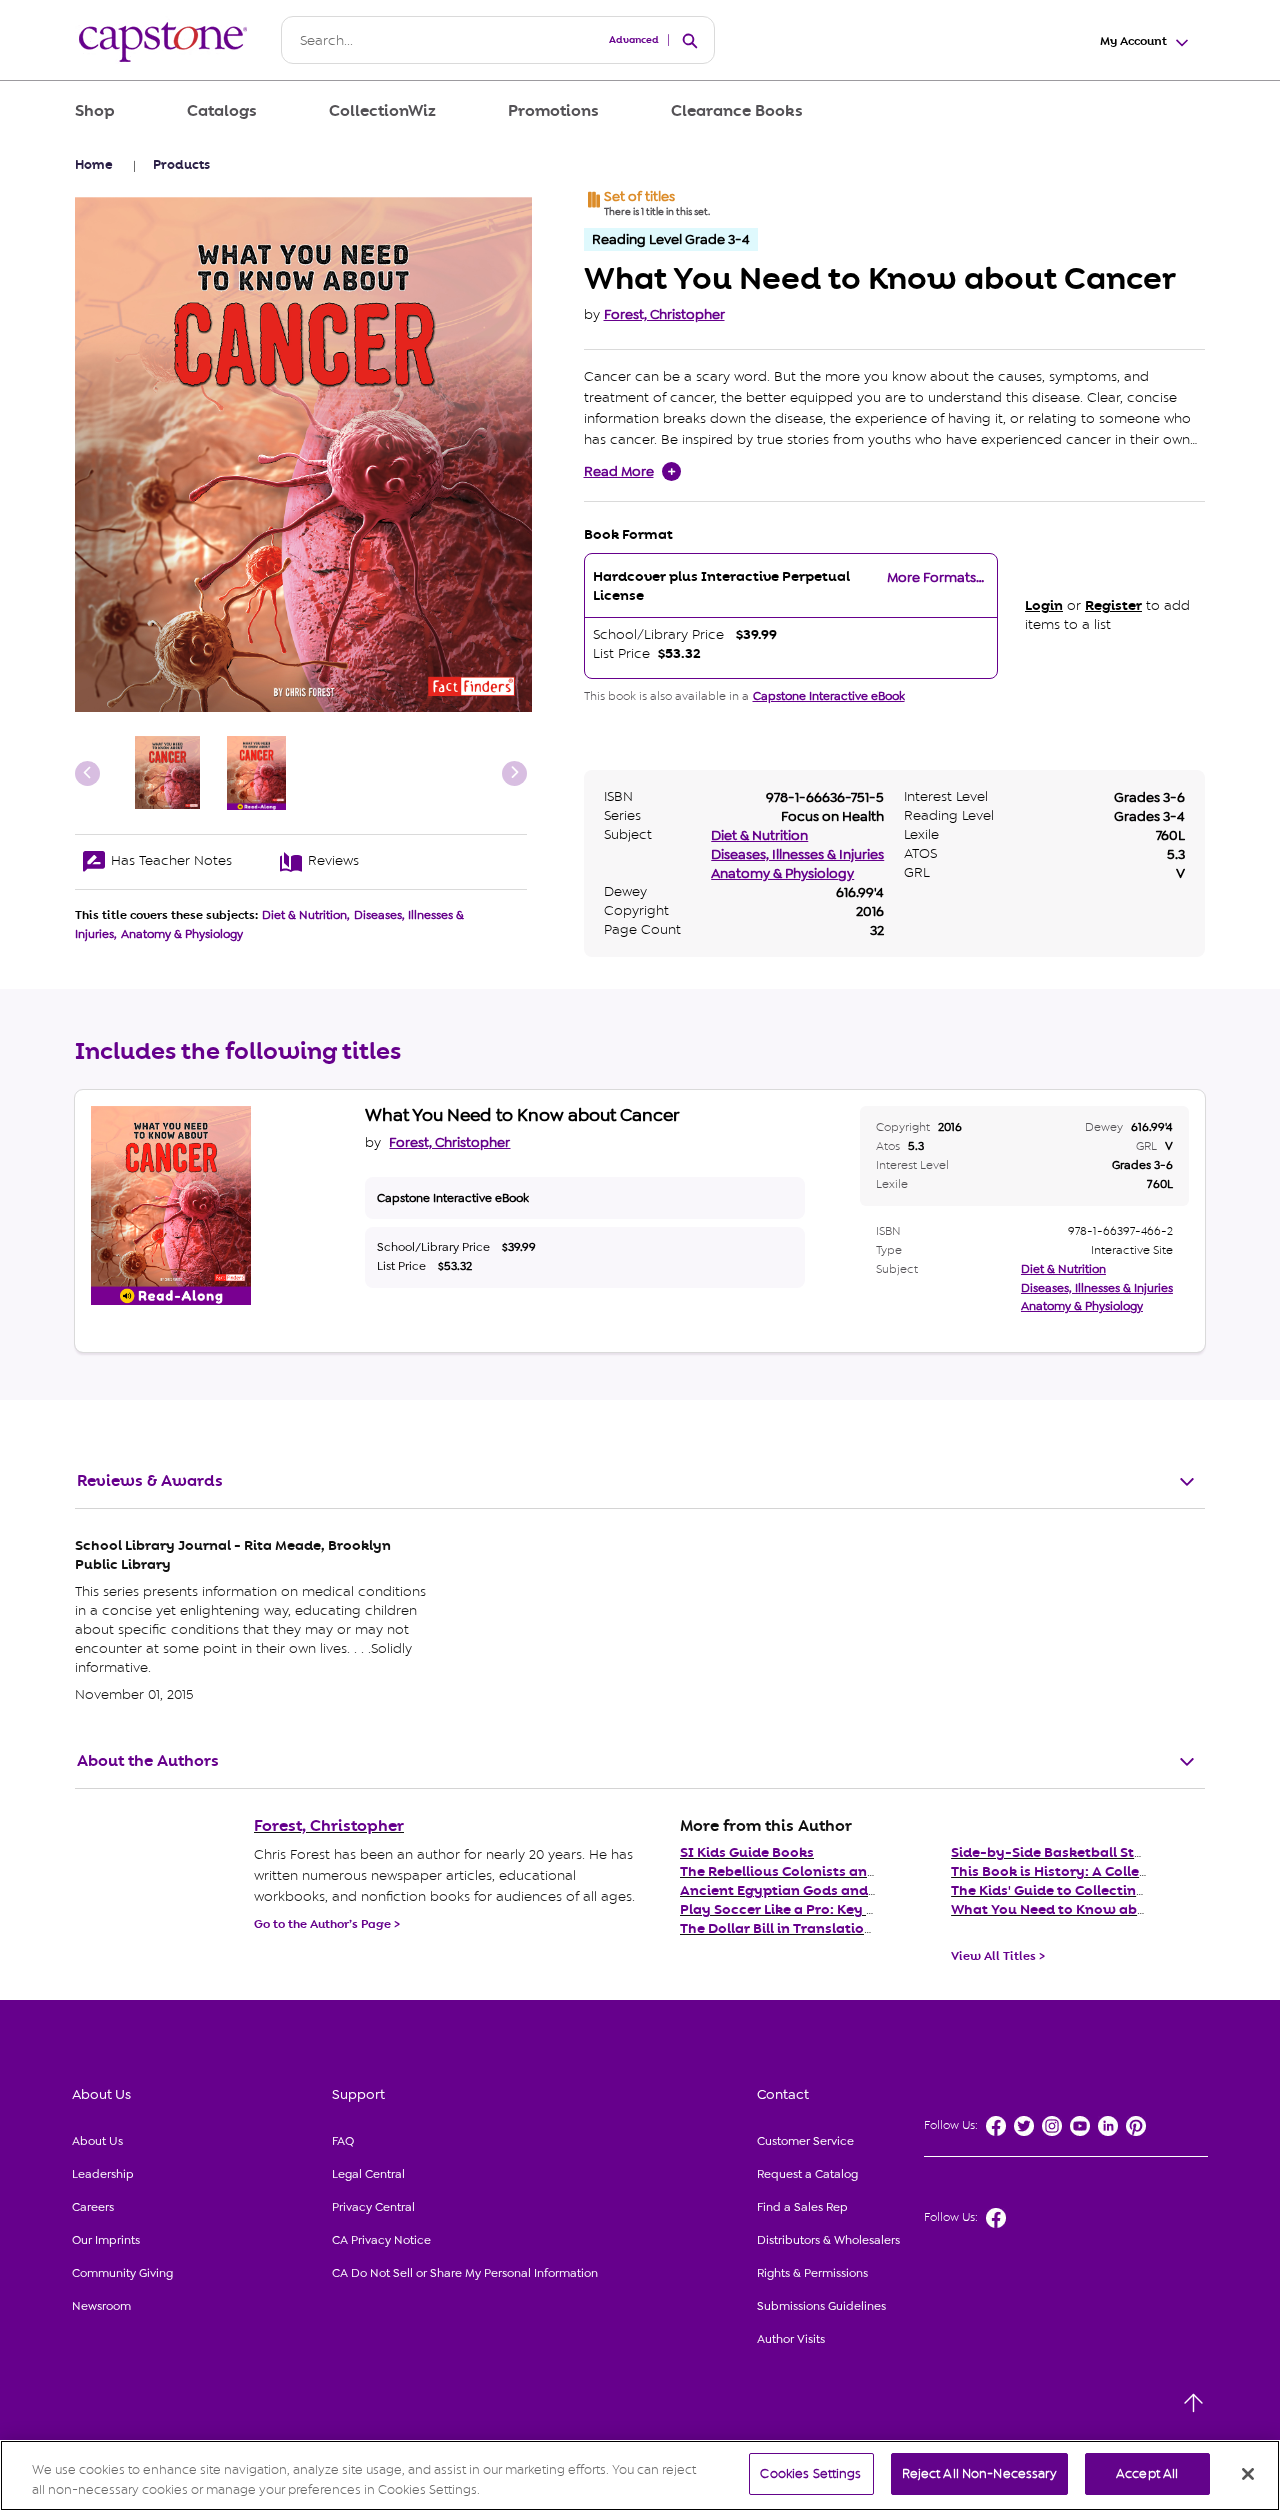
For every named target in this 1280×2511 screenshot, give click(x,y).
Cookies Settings (810, 2473)
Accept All (1147, 2473)
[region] (640, 2475)
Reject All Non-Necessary (979, 2473)
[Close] (1248, 2474)
